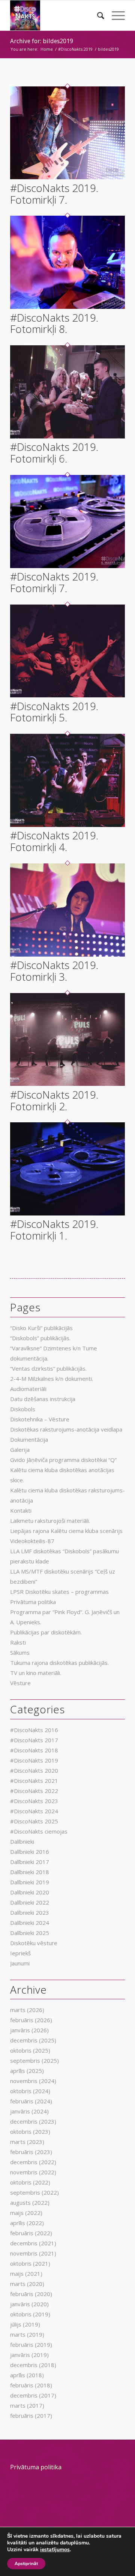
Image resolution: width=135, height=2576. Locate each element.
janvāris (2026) (29, 2030)
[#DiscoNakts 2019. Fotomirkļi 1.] (67, 1213)
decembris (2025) (33, 2040)
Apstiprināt (26, 2564)
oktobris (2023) (30, 2132)
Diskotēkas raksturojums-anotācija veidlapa (66, 1429)
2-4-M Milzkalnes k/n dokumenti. (52, 1379)
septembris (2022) (34, 2192)
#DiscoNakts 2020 (34, 1770)
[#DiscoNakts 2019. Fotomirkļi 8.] (67, 307)
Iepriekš (20, 1953)
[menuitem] (97, 15)
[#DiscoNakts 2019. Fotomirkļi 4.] (67, 825)
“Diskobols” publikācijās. (40, 1338)
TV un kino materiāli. (36, 1673)
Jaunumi (20, 1963)
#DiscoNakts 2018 (34, 1750)
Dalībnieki (22, 1841)
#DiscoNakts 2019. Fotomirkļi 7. (54, 194)
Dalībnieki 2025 (30, 1933)
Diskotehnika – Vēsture (40, 1419)
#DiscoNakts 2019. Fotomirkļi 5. (54, 712)
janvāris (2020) (29, 2304)
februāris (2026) (31, 2020)
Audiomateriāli (28, 1389)
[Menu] (115, 15)
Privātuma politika (33, 1602)
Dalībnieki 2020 (30, 1892)
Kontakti (21, 1510)
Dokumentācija (29, 1439)
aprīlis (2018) (27, 2375)
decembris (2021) (33, 2243)
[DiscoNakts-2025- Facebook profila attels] (56, 15)
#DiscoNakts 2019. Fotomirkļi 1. (54, 1230)
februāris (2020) (31, 2294)
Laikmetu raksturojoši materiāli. (50, 1521)
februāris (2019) (31, 2345)
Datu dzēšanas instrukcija (43, 1399)
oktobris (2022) (30, 2182)
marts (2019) (27, 2334)
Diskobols (23, 1409)
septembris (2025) (34, 2060)
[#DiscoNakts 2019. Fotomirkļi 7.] (67, 177)
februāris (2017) (31, 2416)
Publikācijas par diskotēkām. (46, 1632)
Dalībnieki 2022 (30, 1902)
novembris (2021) (33, 2253)
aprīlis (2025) (27, 2071)
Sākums (20, 1652)
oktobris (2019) (30, 2314)
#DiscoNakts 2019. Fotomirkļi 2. (54, 1100)
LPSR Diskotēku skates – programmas (59, 1592)
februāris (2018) (31, 2385)
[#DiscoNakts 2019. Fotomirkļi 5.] (67, 695)
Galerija (20, 1450)
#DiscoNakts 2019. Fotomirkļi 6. (54, 453)
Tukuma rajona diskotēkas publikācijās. (59, 1663)
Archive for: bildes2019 (42, 41)
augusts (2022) (30, 2203)
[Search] (97, 15)
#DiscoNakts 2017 (34, 1740)
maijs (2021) (26, 2274)
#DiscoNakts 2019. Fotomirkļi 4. (54, 841)
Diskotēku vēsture (34, 1943)
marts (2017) (27, 2405)
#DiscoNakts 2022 (34, 1791)
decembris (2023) (33, 2121)
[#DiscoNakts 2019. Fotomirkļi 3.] (67, 954)
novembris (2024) (33, 2081)
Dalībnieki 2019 (30, 1882)
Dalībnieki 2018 (30, 1872)
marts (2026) (27, 2010)
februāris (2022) (31, 2233)
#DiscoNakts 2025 (34, 1821)
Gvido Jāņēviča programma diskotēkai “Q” (63, 1460)
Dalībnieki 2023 (30, 1912)
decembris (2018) (33, 2365)
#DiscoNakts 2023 (34, 1801)
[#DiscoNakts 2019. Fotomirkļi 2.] (67, 1084)
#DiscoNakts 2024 (34, 1811)
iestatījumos (55, 2550)
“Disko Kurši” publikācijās (41, 1328)
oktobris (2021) (30, 2263)
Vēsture (20, 1683)
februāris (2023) (31, 2152)
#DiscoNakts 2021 (34, 1781)
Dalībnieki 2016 (30, 1852)
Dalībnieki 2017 (30, 1862)
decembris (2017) (33, 2395)
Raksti (18, 1642)
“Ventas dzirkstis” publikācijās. (48, 1368)
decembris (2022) (33, 2162)
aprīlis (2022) (27, 2223)
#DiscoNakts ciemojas (39, 1831)
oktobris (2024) (30, 2091)
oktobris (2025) (30, 2050)
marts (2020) (27, 2284)
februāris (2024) (31, 2101)
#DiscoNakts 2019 (34, 1760)
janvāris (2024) (29, 2111)
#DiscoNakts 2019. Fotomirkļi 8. (54, 323)
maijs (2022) (26, 2213)
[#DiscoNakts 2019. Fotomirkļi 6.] (67, 436)
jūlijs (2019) (25, 2324)
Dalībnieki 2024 (30, 1923)
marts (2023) (27, 2142)
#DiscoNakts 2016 (34, 1730)
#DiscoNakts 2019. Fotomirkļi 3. (54, 971)
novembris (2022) (33, 2172)
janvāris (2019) (29, 2355)
